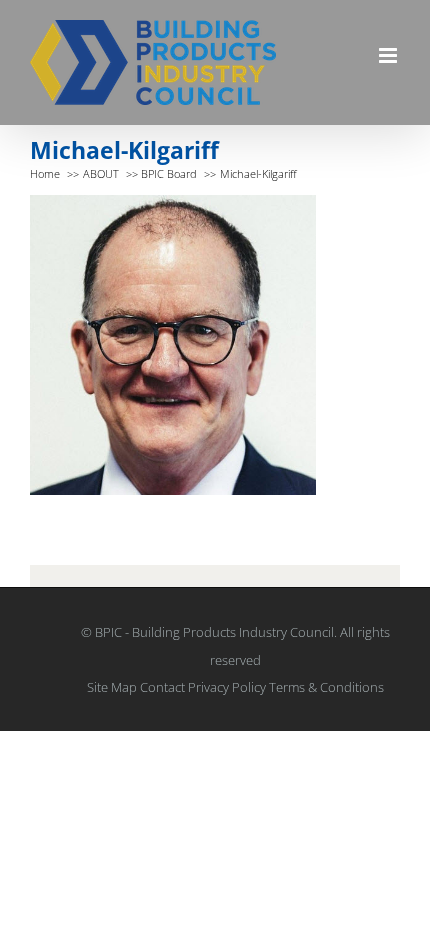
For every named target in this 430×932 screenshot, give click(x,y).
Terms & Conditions (326, 687)
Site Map (112, 687)
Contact (162, 687)
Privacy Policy (227, 687)
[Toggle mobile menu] (389, 55)
